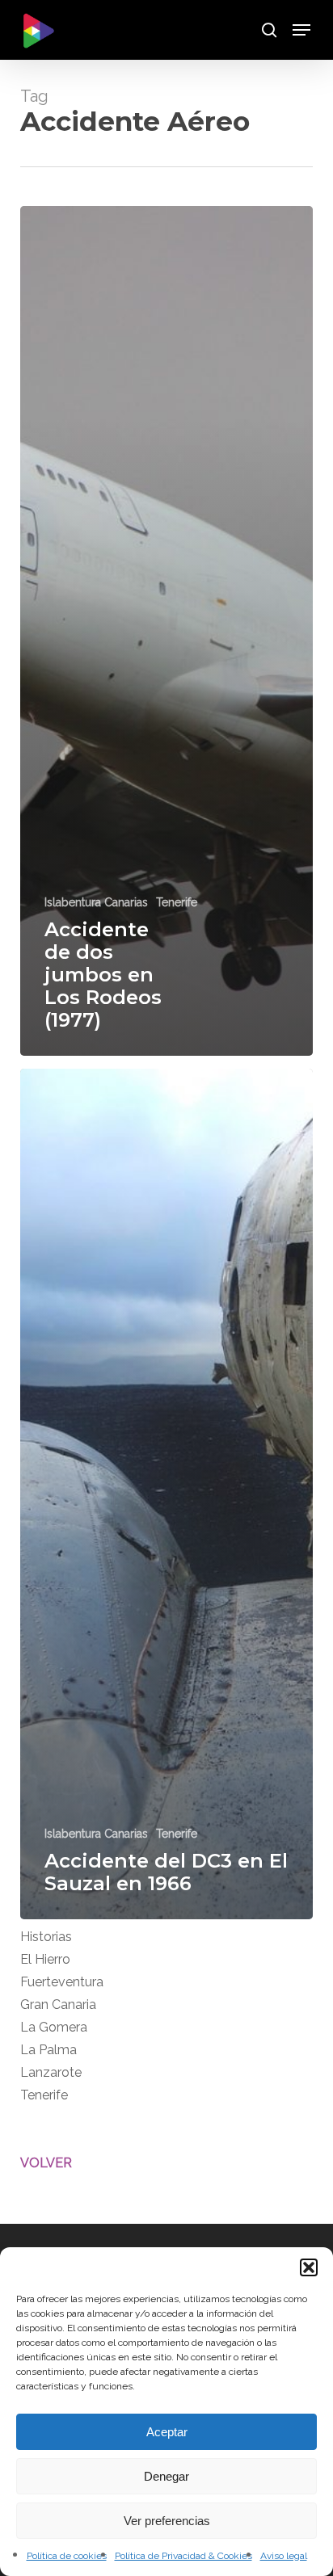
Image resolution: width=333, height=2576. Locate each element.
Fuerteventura (62, 1982)
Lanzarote (51, 2072)
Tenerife (177, 902)
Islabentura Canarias (96, 902)
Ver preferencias (167, 2521)
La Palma (48, 2050)
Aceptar (167, 2432)
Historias (46, 1937)
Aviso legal (284, 2556)
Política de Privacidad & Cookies (183, 2556)
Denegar (166, 2476)
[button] (309, 2267)
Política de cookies (67, 2556)
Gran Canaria (58, 2004)
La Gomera (54, 2027)
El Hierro (45, 1959)
